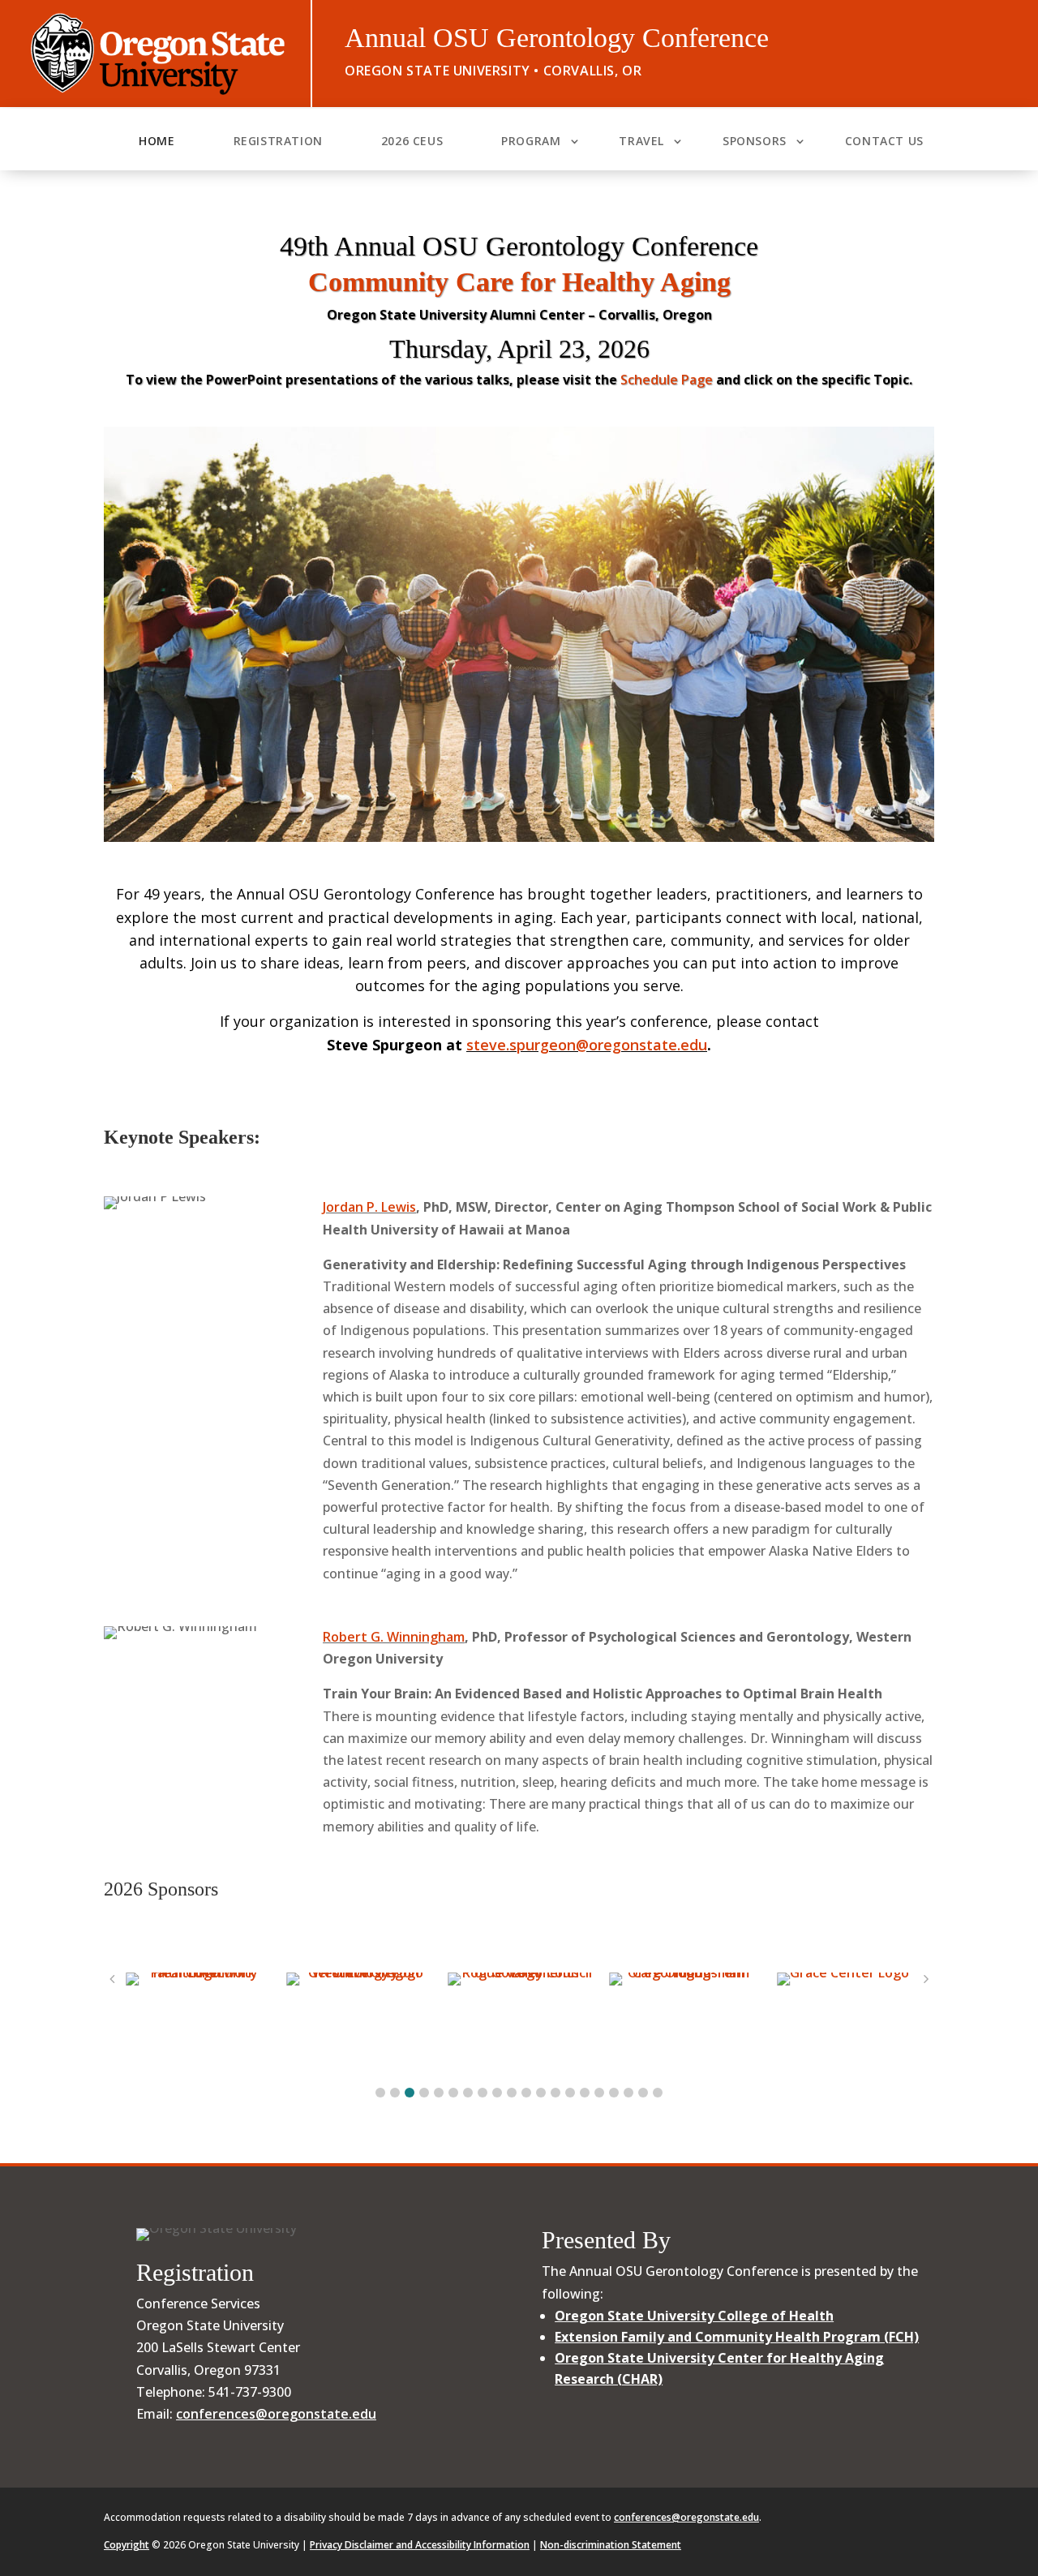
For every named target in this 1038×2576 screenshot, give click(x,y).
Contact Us (884, 142)
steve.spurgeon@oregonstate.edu (587, 1045)
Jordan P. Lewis (369, 1207)
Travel (641, 142)
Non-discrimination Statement (611, 2545)
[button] (380, 2093)
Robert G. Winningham (394, 1637)
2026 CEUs (412, 142)
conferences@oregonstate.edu (276, 2414)
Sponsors (755, 142)
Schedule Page (667, 380)
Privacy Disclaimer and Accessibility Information (420, 2545)
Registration (278, 142)
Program (531, 142)
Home (157, 142)
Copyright (127, 2545)
